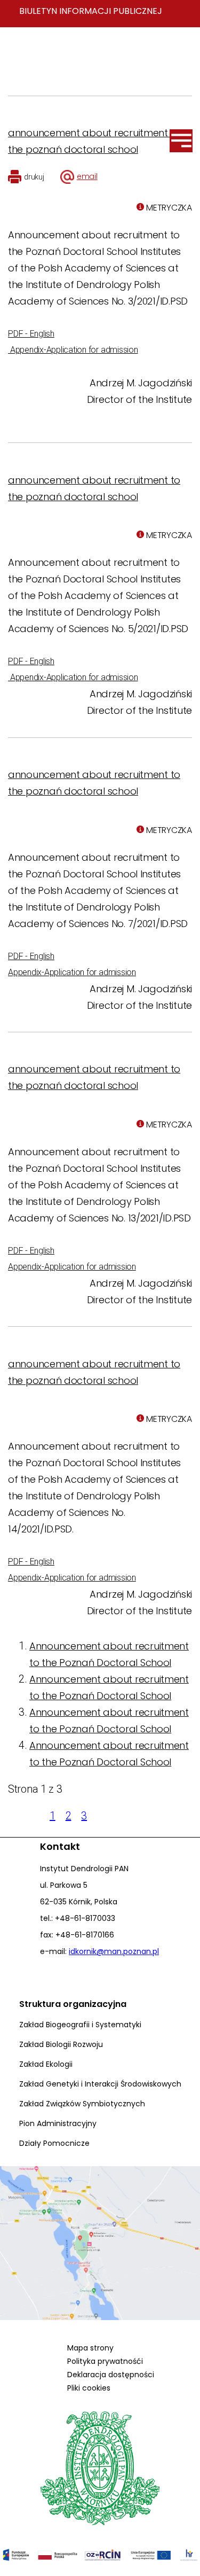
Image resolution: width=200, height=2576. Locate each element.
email (87, 176)
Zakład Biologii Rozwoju (61, 2044)
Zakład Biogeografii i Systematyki (80, 2025)
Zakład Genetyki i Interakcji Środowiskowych (100, 2084)
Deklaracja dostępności (111, 2375)
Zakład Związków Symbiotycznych (82, 2104)
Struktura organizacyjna (73, 2004)
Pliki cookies (89, 2388)
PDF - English (31, 334)
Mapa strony (90, 2348)
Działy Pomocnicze (54, 2143)
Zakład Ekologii (46, 2064)
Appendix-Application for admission (73, 350)
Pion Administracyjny (58, 2123)
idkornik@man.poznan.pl (114, 1951)
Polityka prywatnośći (105, 2361)
